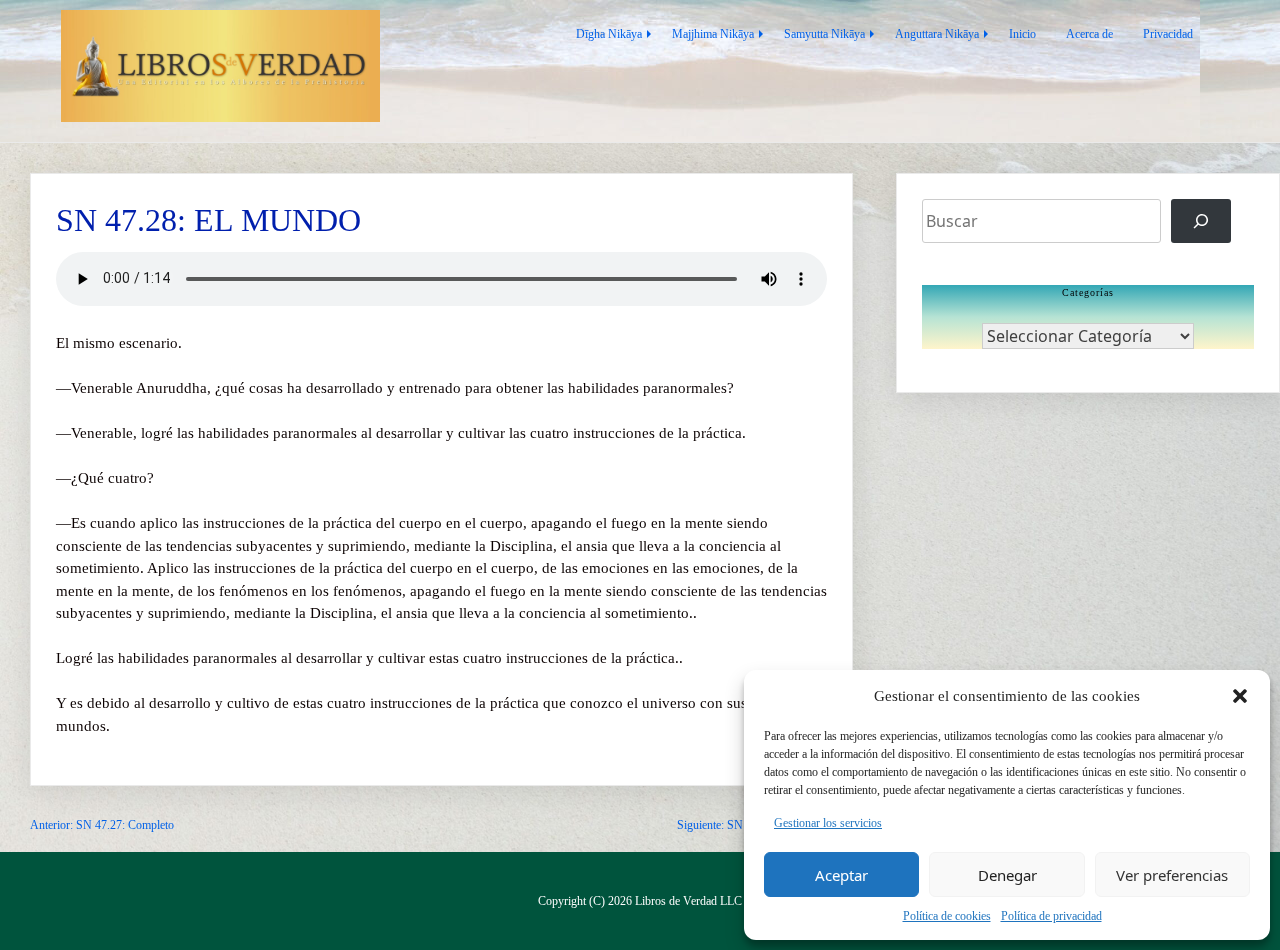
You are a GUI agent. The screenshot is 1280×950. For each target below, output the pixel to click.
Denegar (1007, 875)
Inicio (1022, 34)
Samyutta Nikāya (824, 34)
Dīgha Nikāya (609, 34)
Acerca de (1089, 34)
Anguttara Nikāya (937, 34)
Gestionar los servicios (828, 823)
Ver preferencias (1172, 875)
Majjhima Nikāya (713, 34)
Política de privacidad (1051, 916)
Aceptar (841, 875)
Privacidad (1168, 34)
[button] (1240, 696)
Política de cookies (947, 916)
